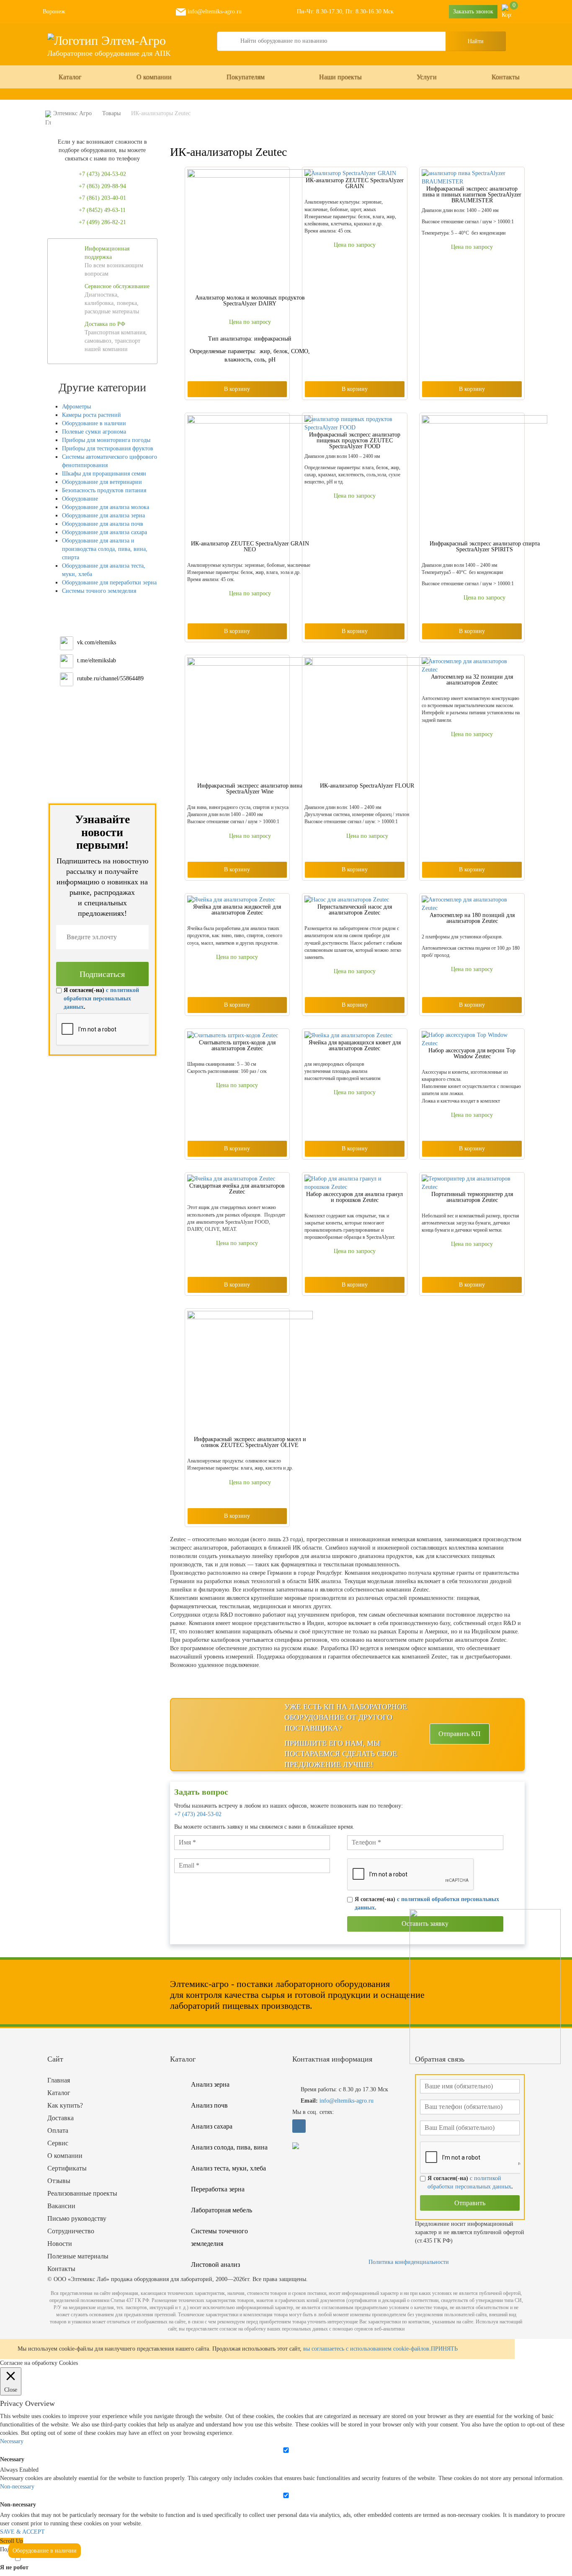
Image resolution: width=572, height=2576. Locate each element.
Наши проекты (340, 77)
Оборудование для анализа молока (106, 507)
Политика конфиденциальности (409, 2262)
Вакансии (61, 2206)
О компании (154, 77)
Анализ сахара (212, 2126)
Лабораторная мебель (222, 2210)
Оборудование (80, 499)
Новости (60, 2244)
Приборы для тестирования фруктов (108, 448)
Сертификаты (67, 2168)
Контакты (506, 77)
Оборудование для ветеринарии (102, 482)
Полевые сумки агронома (94, 432)
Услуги (427, 77)
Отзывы (59, 2181)
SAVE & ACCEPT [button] (22, 2532)
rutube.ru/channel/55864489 (110, 678)
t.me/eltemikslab (97, 660)
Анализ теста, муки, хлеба (228, 2168)
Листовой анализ (215, 2265)
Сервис (58, 2143)
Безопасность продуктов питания (104, 490)
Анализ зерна (210, 2084)
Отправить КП (460, 1734)
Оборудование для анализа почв (103, 524)
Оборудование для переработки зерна (109, 583)
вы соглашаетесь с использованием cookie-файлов (366, 2349)
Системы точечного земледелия (219, 2237)
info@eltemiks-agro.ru (214, 12)
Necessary (12, 2459)
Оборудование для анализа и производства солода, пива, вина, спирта (105, 549)
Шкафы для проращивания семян (104, 474)
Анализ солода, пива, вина (229, 2147)
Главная (59, 2080)
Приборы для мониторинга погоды (106, 440)
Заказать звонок (473, 12)
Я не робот (14, 2567)
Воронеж (54, 12)
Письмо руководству (77, 2218)
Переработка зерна (218, 2189)
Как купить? (65, 2105)
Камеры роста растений (91, 415)
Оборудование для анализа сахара (104, 532)
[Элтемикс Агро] (107, 40)
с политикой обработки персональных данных (101, 999)
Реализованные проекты (82, 2193)
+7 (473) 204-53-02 (198, 1814)
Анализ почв (209, 2105)
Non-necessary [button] (17, 2487)
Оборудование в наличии (94, 423)
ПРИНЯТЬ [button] (444, 2349)
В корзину (237, 389)
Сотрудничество (71, 2231)
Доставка (61, 2118)
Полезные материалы (78, 2256)
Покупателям (246, 77)
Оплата (58, 2130)
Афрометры (76, 407)
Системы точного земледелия (99, 591)
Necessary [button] (12, 2441)
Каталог (70, 77)
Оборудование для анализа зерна (103, 515)
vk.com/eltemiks (97, 642)
